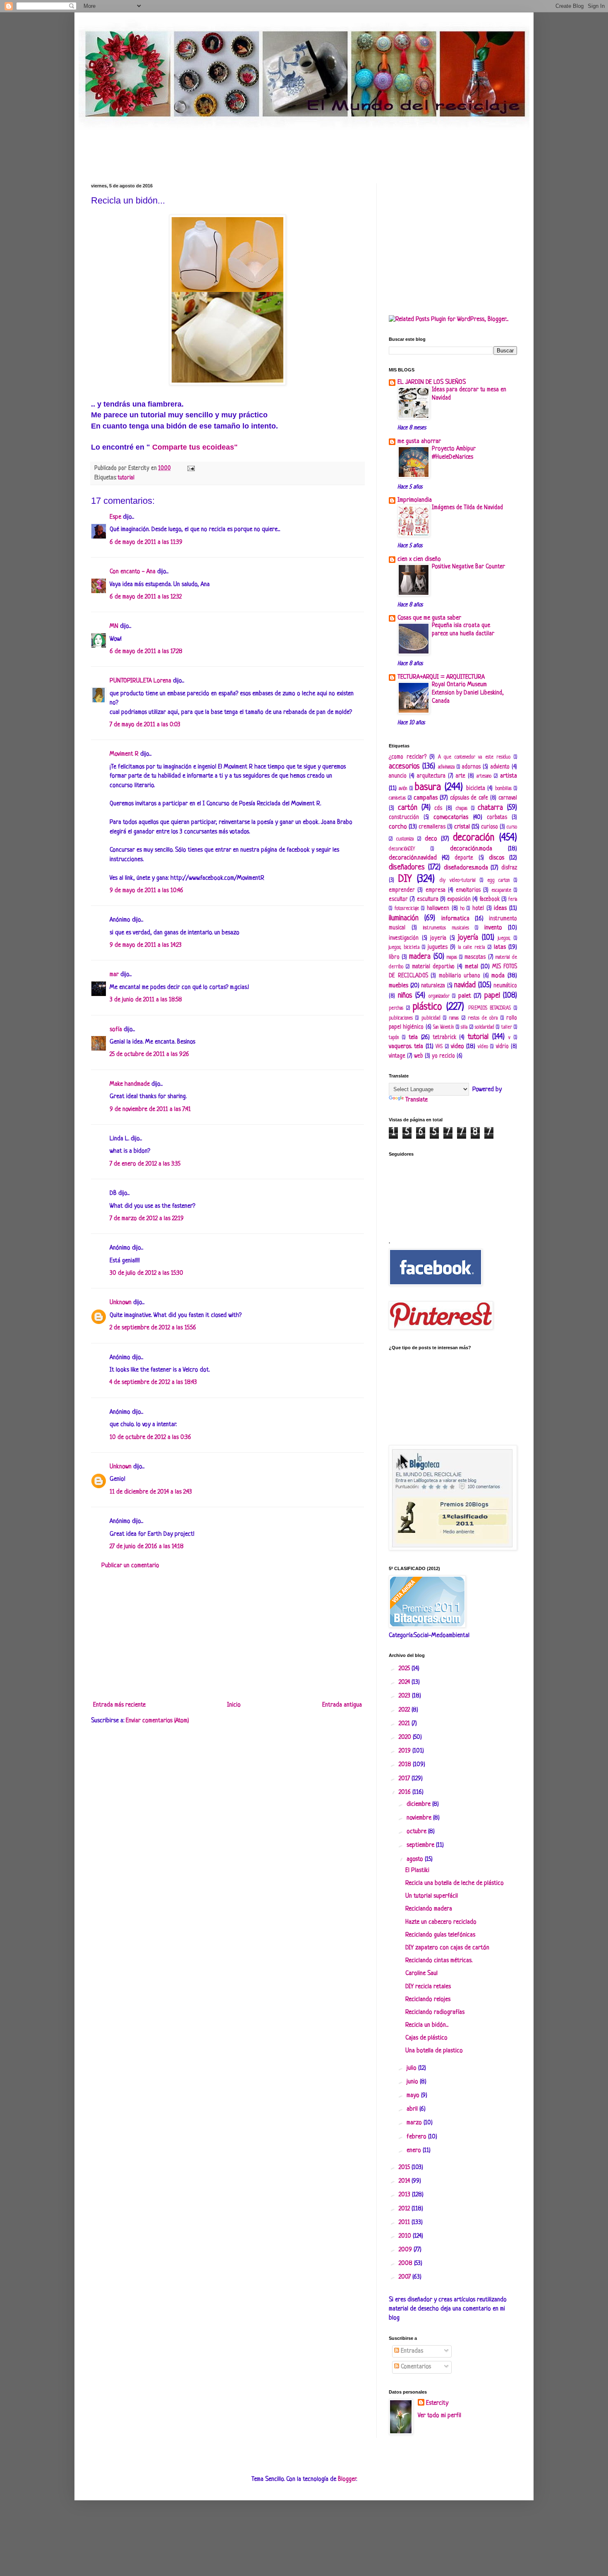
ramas (454, 1018)
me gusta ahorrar (419, 442)
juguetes (438, 947)
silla (464, 1027)
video (457, 1047)
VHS (439, 1047)
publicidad (431, 1018)
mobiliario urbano (460, 976)
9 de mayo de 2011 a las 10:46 (146, 891)
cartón (408, 808)
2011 (405, 2223)
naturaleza (433, 986)
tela (413, 1038)
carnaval (508, 798)
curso (512, 827)
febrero (417, 2137)
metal (472, 967)
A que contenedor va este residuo (474, 757)
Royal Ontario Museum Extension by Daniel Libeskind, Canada (468, 693)
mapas (452, 958)
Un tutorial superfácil (432, 1896)
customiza (405, 839)
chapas (462, 809)
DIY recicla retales (428, 1987)
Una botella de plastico (434, 2051)
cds (438, 808)
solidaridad (485, 1027)
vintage (397, 1056)
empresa (436, 890)
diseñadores (407, 867)
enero (415, 2151)
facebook (490, 899)
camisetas (397, 798)
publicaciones (401, 1018)
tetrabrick (445, 1038)
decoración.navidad (413, 858)
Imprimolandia (415, 500)
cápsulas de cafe (469, 798)
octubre (417, 1832)
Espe (115, 517)
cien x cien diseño (419, 559)
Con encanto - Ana (133, 572)
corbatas (497, 818)
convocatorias (451, 818)
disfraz (509, 868)
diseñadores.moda (466, 868)
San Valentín (443, 1027)
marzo (415, 2123)
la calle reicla (471, 948)
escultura (428, 899)
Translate (417, 1100)
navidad (465, 985)
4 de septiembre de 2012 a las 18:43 (153, 1383)
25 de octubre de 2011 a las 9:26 (149, 1055)
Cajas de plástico (426, 2038)
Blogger (347, 2479)
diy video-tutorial (458, 881)
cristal (462, 827)
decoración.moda (471, 849)
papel (492, 996)
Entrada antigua (342, 1705)
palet (465, 996)
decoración (474, 838)
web (419, 1056)
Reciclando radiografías (435, 2012)
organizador (439, 996)
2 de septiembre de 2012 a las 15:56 (153, 1328)
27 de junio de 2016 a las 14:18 (147, 1547)
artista (509, 776)
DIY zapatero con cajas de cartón (447, 1948)
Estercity (437, 2403)
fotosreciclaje (407, 909)
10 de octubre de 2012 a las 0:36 (150, 1438)
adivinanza (446, 767)
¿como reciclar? (408, 757)
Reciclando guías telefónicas (440, 1935)
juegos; (504, 938)
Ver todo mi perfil (439, 2416)
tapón (394, 1038)
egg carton (499, 881)
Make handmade (130, 1084)
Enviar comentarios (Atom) (157, 1721)
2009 (406, 2250)
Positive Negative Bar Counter (468, 567)
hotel (478, 909)
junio (413, 2082)
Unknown (121, 1303)
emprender (402, 890)
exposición (459, 899)
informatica (455, 919)
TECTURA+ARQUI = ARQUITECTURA (441, 677)
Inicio (234, 1705)
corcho (398, 827)
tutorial (126, 478)
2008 (406, 2264)
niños (405, 996)
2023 (405, 1696)
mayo (414, 2096)
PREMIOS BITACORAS (490, 1008)
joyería (468, 938)
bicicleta (476, 789)
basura (428, 787)
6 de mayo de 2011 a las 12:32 (146, 597)
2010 (406, 2236)
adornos (471, 767)
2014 (405, 2181)
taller (507, 1027)
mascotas (475, 957)
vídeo (483, 1047)
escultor (398, 899)
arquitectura (431, 776)
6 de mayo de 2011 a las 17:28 (146, 652)
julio (412, 2068)
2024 (405, 1682)
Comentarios (415, 2367)
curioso (490, 827)
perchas (396, 1008)
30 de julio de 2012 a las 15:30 (146, 1273)
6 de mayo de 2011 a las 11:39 (146, 542)
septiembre (421, 1845)
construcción (404, 818)
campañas (426, 798)
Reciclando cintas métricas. (439, 1961)
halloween (438, 909)
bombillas (503, 789)
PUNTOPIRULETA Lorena (140, 681)
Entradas (411, 2351)
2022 (405, 1710)
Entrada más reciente (119, 1705)
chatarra (490, 808)
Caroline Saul (421, 1974)
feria (513, 900)
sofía (116, 1030)
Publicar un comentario (130, 1566)
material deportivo (433, 967)
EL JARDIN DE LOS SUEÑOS (432, 382)
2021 (405, 1724)
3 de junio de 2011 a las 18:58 (146, 1000)
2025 (405, 1669)
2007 (406, 2277)
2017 (405, 1779)
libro (394, 957)
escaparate (501, 891)
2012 (405, 2209)
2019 (406, 1751)
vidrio (502, 1047)
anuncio (398, 776)
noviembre (420, 1818)
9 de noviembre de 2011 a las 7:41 (150, 1110)
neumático (505, 986)
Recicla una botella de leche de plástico (455, 1883)
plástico (427, 1007)
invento (493, 928)
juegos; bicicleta (404, 948)
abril (413, 2109)
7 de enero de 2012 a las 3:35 (145, 1164)
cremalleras (432, 827)
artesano (484, 776)
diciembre (419, 1804)
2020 (406, 1737)
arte (461, 776)
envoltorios (468, 890)
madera (420, 957)
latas (500, 947)
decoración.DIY (402, 849)
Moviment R (124, 754)
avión (403, 789)
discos (497, 858)
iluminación (404, 918)
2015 (405, 2168)
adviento (500, 767)
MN (114, 626)
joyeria (438, 938)
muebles (399, 986)
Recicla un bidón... (427, 2025)
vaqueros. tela (406, 1047)
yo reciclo (443, 1056)
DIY (405, 879)
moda (498, 976)
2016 (406, 1792)
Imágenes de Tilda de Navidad (467, 508)
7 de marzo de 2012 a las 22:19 (147, 1219)
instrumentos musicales (446, 928)
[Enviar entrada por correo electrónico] (190, 468)
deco (431, 839)
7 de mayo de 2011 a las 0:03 (145, 725)
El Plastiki (417, 1871)
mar (114, 975)
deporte (464, 858)
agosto (416, 1859)
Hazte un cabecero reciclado (441, 1922)
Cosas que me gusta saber (429, 618)
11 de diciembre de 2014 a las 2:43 (151, 1492)
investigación (404, 938)
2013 (405, 2195)
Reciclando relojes (428, 2000)
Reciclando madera (429, 1909)
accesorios (404, 766)
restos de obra (483, 1018)
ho (462, 909)
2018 (406, 1765)
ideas (500, 909)
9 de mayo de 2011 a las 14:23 (146, 945)
